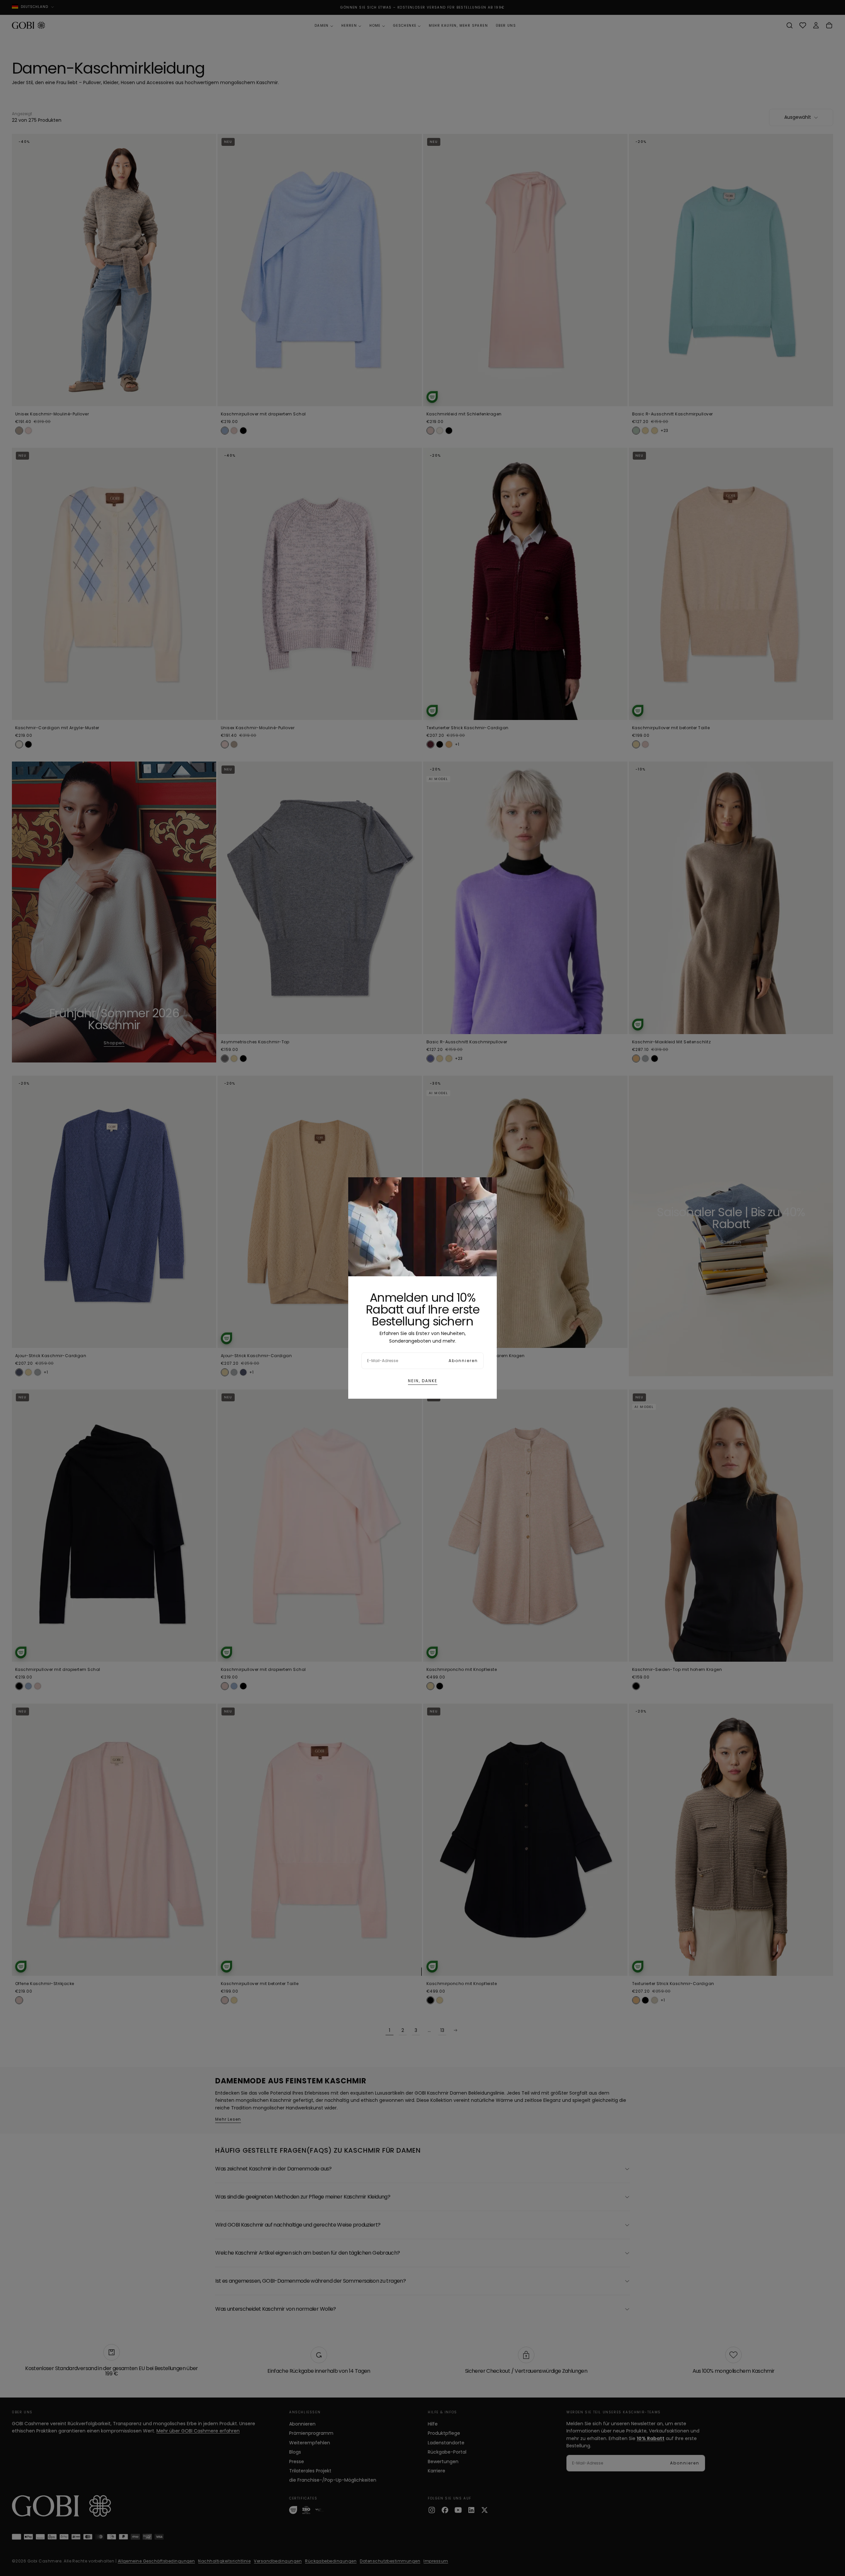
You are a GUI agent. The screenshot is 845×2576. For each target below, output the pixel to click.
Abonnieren (463, 1361)
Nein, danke (423, 1381)
